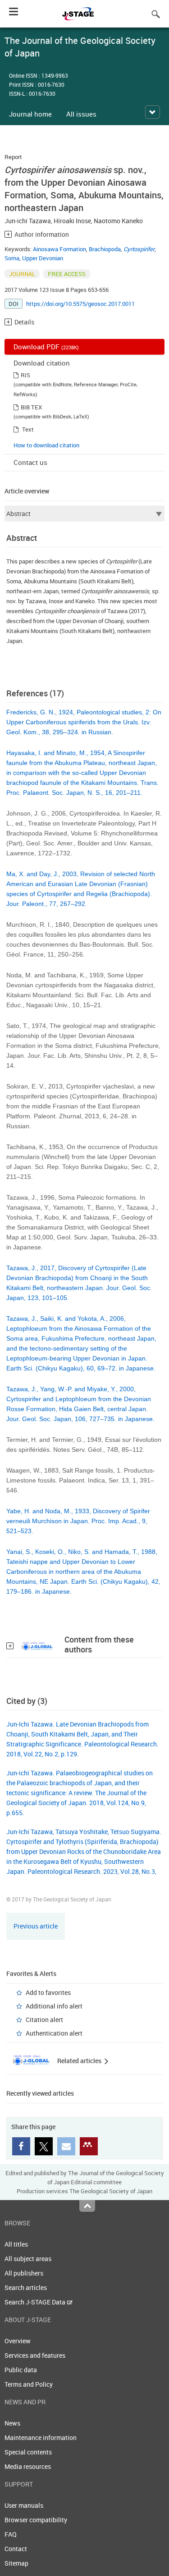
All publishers (24, 2273)
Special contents (28, 2452)
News (12, 2423)
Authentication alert (54, 2033)
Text (28, 429)
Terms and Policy (29, 2384)
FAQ (11, 2534)
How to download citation (46, 445)
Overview (18, 2341)
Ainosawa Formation (59, 249)
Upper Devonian (43, 258)
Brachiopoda (105, 249)
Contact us (30, 462)
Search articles (26, 2287)
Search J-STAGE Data (36, 2302)
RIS (25, 375)
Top (87, 2206)
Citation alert (44, 2020)
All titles (16, 2244)
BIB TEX (31, 407)
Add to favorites (48, 1992)
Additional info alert (54, 2006)
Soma (12, 258)
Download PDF (46, 347)
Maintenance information (41, 2438)
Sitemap (16, 2563)
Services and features (35, 2355)
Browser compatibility (36, 2520)
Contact (16, 2549)
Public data (21, 2370)
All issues (81, 114)
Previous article (36, 1926)
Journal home (30, 114)
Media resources (28, 2466)
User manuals (24, 2505)
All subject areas (28, 2259)
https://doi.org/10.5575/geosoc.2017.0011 (80, 304)
